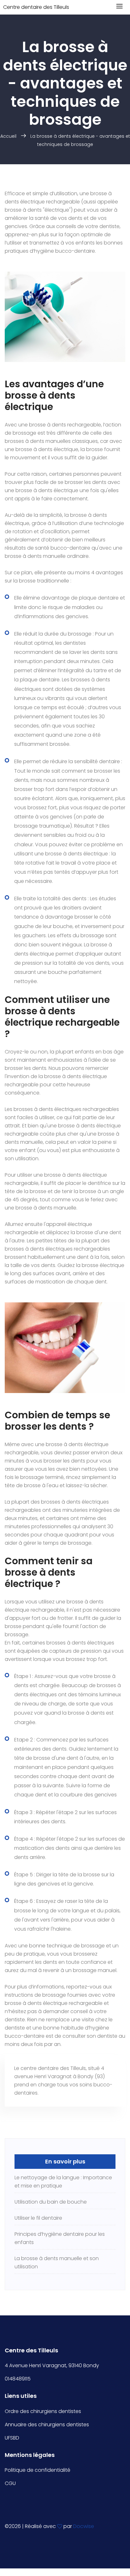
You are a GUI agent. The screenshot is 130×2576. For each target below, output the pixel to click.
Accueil (8, 136)
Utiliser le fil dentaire (38, 2218)
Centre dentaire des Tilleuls (36, 7)
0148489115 (18, 2379)
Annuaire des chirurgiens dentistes (47, 2425)
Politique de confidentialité (38, 2470)
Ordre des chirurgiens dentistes (43, 2411)
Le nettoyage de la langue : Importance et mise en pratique (63, 2182)
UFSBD (12, 2438)
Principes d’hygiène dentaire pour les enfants (60, 2238)
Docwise (84, 2526)
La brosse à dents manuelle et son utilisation (57, 2262)
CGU (10, 2483)
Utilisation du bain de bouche (51, 2202)
